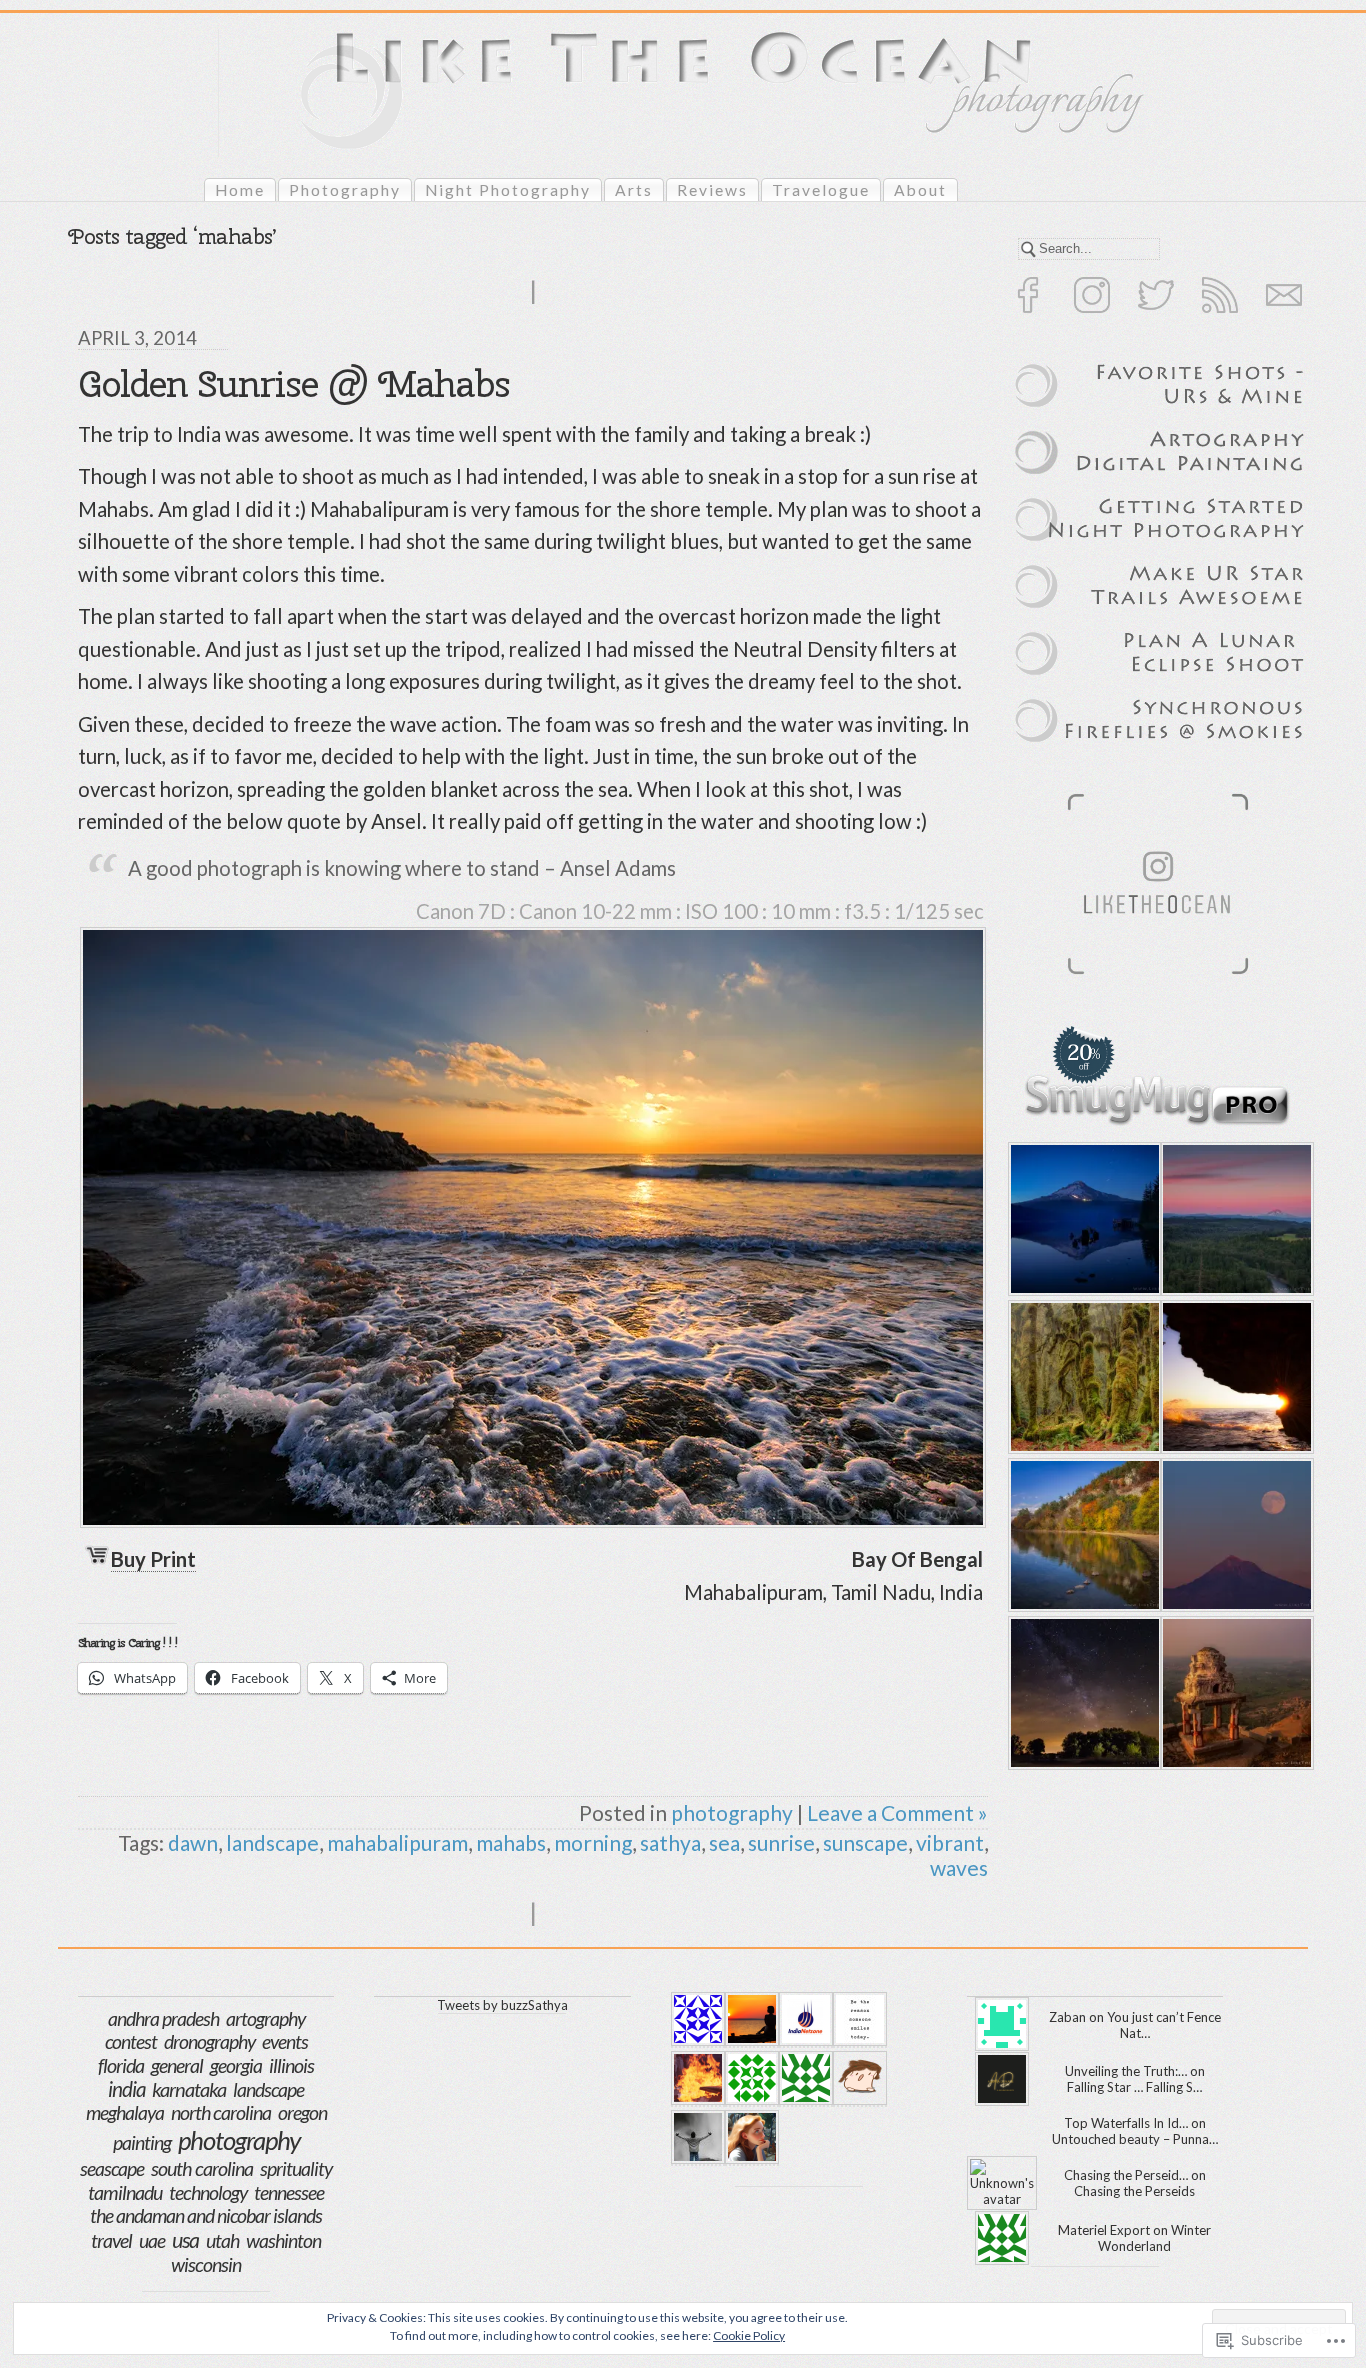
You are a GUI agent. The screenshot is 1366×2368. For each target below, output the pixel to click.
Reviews (712, 190)
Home (240, 190)
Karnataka (189, 2089)
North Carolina (221, 2112)
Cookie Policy (749, 2335)
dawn (193, 1842)
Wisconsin (206, 2264)
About (920, 190)
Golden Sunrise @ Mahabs (294, 384)
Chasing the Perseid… (1126, 2175)
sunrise (781, 1842)
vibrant (950, 1842)
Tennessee (289, 2192)
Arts (634, 190)
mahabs (511, 1842)
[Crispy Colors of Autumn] (1082, 1535)
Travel (111, 2240)
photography (732, 1812)
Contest (131, 2041)
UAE (152, 2240)
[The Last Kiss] (1234, 1219)
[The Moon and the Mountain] (1234, 1535)
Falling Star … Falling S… (1134, 2087)
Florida (121, 2065)
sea (724, 1842)
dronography (209, 2041)
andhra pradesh (163, 2018)
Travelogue (821, 190)
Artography (265, 2018)
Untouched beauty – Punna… (1135, 2139)
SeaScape (112, 2168)
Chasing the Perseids (1134, 2191)
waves (959, 1867)
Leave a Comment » (897, 1812)
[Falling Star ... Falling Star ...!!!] (1082, 1693)
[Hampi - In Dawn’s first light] (1234, 1693)
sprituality (296, 2168)
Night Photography (508, 190)
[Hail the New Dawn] (1234, 1377)
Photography (345, 190)
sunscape (865, 1842)
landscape (272, 1842)
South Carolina (202, 2168)
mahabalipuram (397, 1842)
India (126, 2089)
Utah (222, 2240)
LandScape (268, 2089)
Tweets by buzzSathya (502, 2005)
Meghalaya (125, 2112)
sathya (670, 1842)
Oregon (302, 2112)
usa (185, 2240)
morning (593, 1842)
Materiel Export (1104, 2230)
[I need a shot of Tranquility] (1082, 1219)
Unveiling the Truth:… (1126, 2071)
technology (208, 2192)
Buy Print (153, 1559)
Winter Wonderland (1154, 2238)
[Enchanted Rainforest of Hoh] (1082, 1377)
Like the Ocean (540, 125)
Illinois (291, 2065)
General (177, 2065)
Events (285, 2041)
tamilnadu (125, 2192)
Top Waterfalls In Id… (1126, 2123)
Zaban (1067, 2017)
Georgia (236, 2065)
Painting (142, 2142)
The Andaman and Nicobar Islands (206, 2215)
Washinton (283, 2240)
